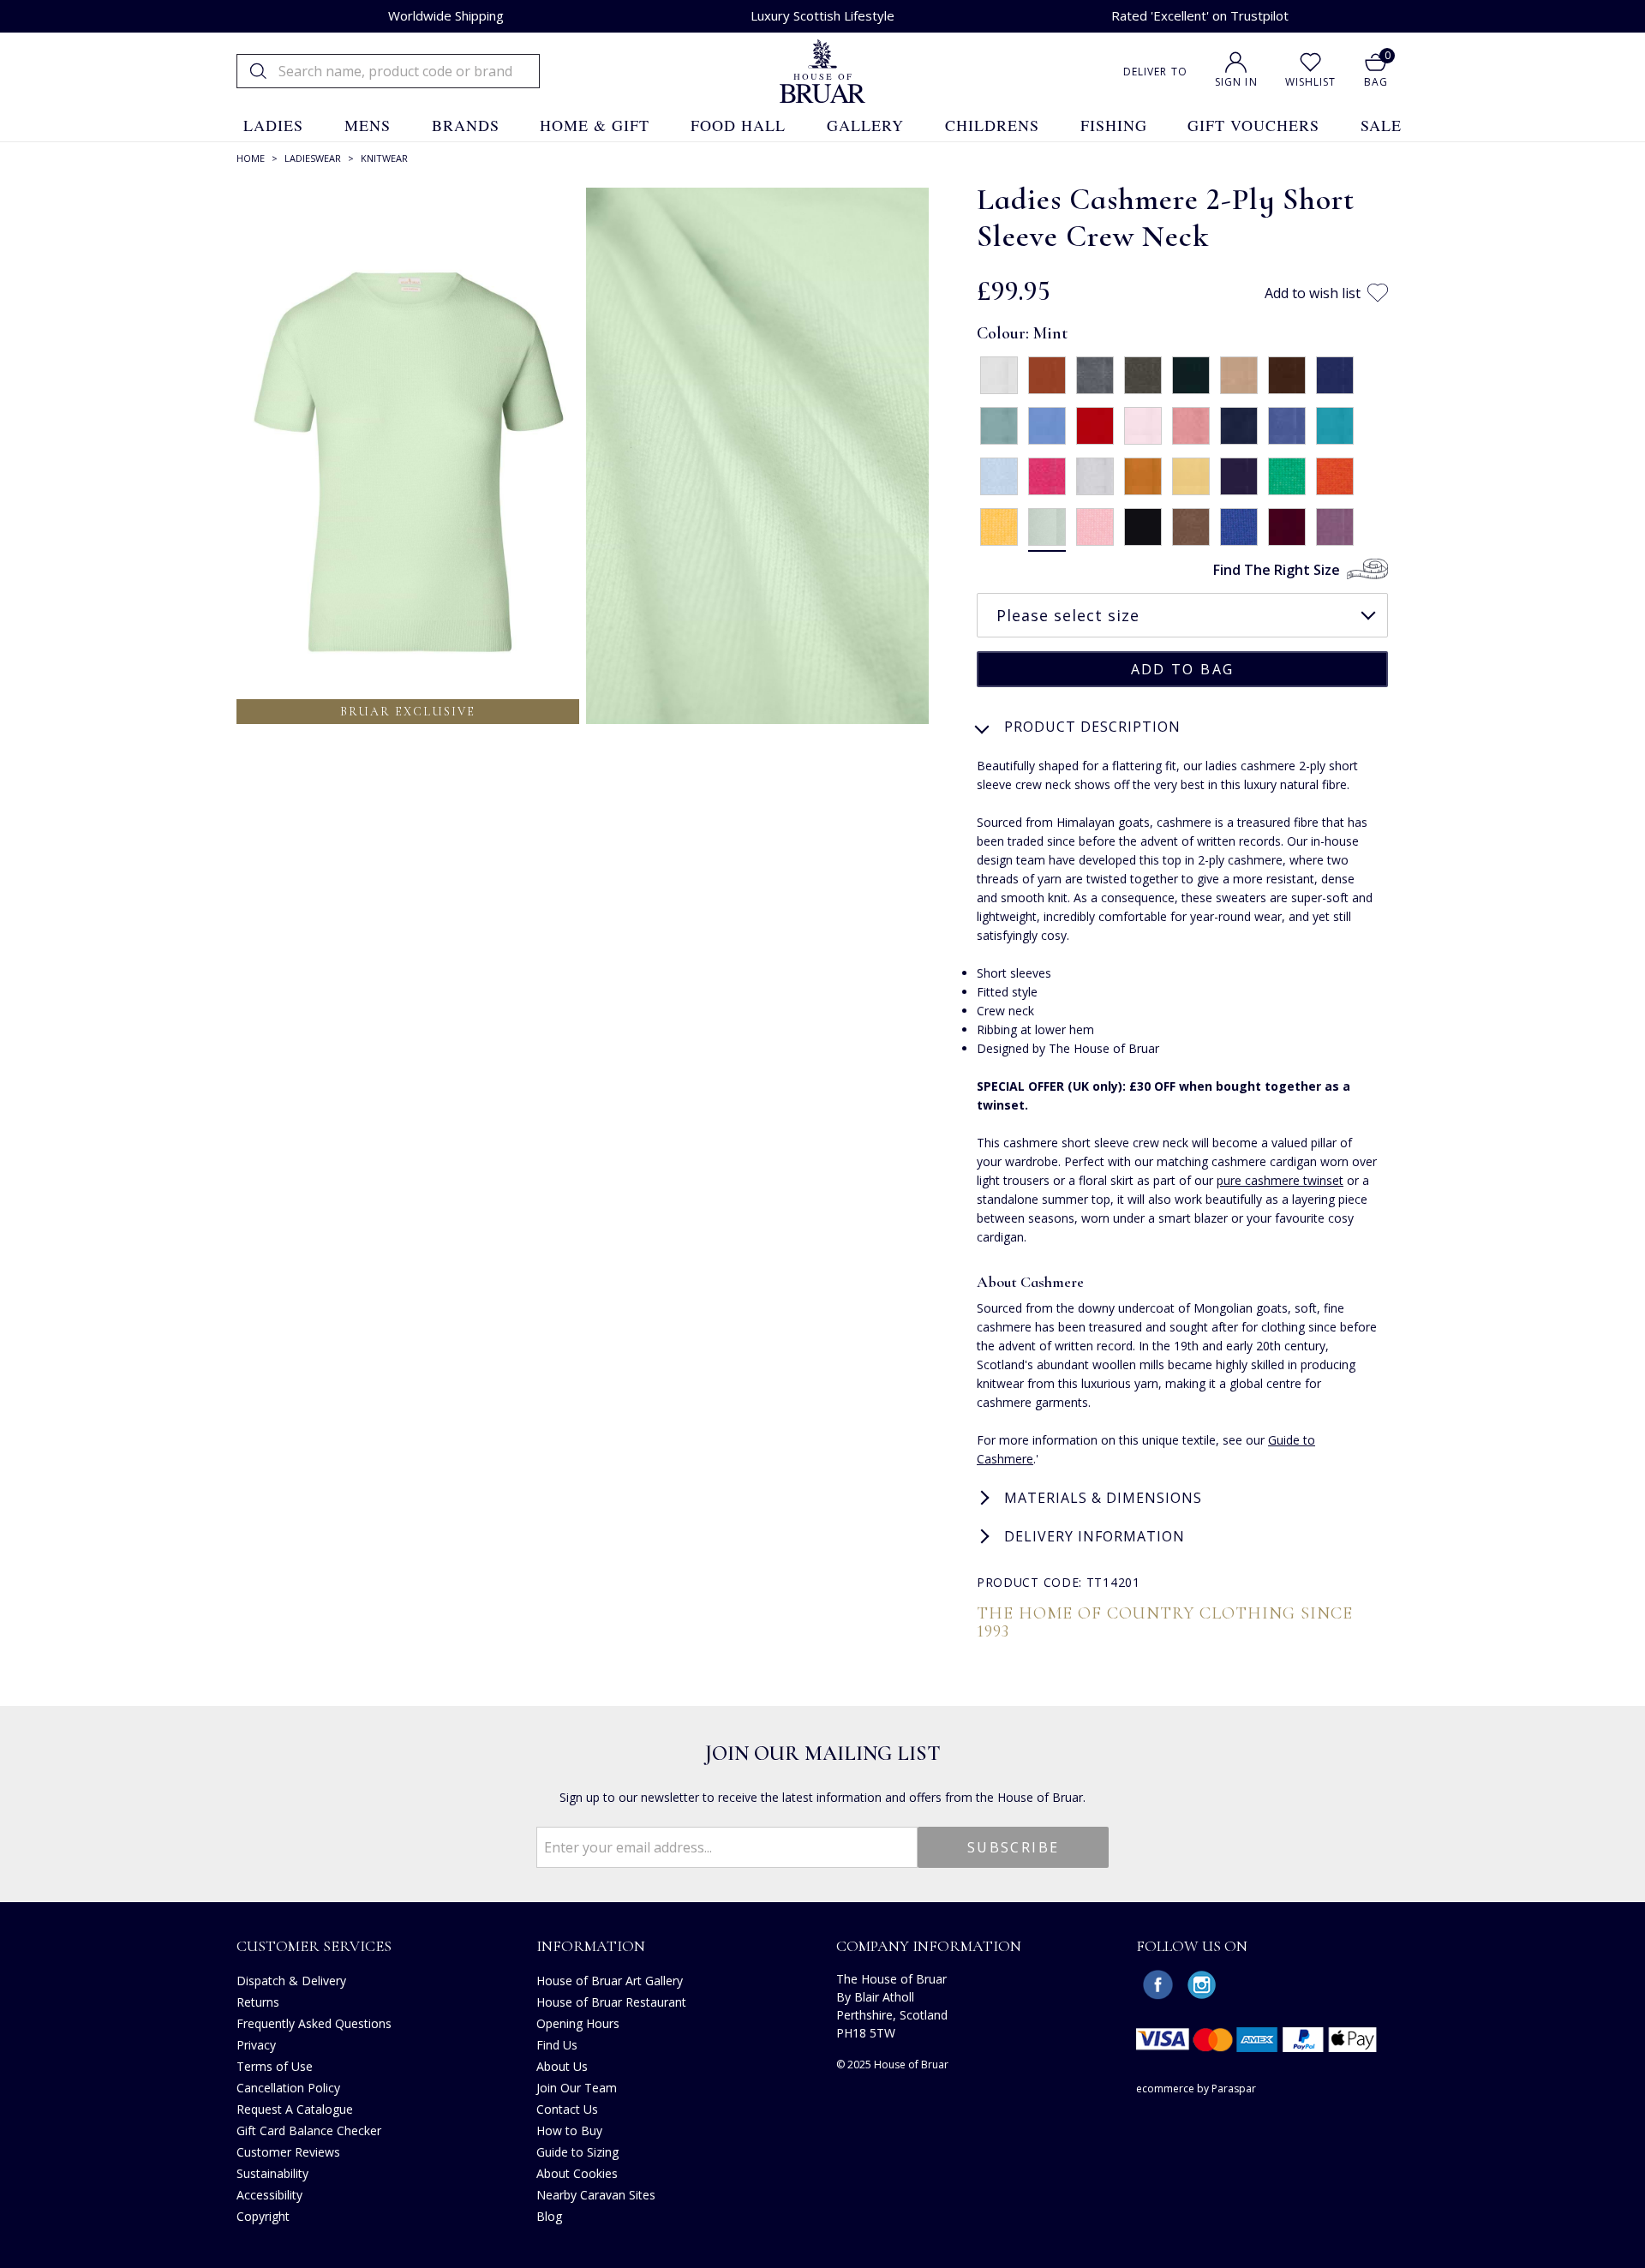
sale (1381, 125)
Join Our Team (577, 2088)
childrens (992, 125)
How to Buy (569, 2130)
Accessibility (269, 2195)
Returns (258, 2002)
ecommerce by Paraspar (1196, 2088)
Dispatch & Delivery (291, 1981)
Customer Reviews (288, 2152)
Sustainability (272, 2173)
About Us (562, 2066)
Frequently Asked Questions (314, 2023)
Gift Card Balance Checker (309, 2130)
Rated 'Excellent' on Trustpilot (1200, 15)
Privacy (256, 2045)
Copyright (263, 2216)
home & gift (595, 125)
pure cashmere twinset (1280, 1180)
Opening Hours (578, 2023)
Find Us (557, 2045)
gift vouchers (1253, 125)
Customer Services (314, 1946)
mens (368, 125)
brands (466, 125)
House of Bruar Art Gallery (610, 1981)
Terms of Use (275, 2066)
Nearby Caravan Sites (596, 2195)
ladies (273, 125)
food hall (738, 125)
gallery (865, 125)
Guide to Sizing (577, 2152)
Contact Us (567, 2109)
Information (591, 1946)
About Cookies (577, 2173)
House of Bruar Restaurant (611, 2002)
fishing (1114, 125)
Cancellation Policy (288, 2088)
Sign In (1236, 82)
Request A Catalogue (295, 2109)
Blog (549, 2216)
